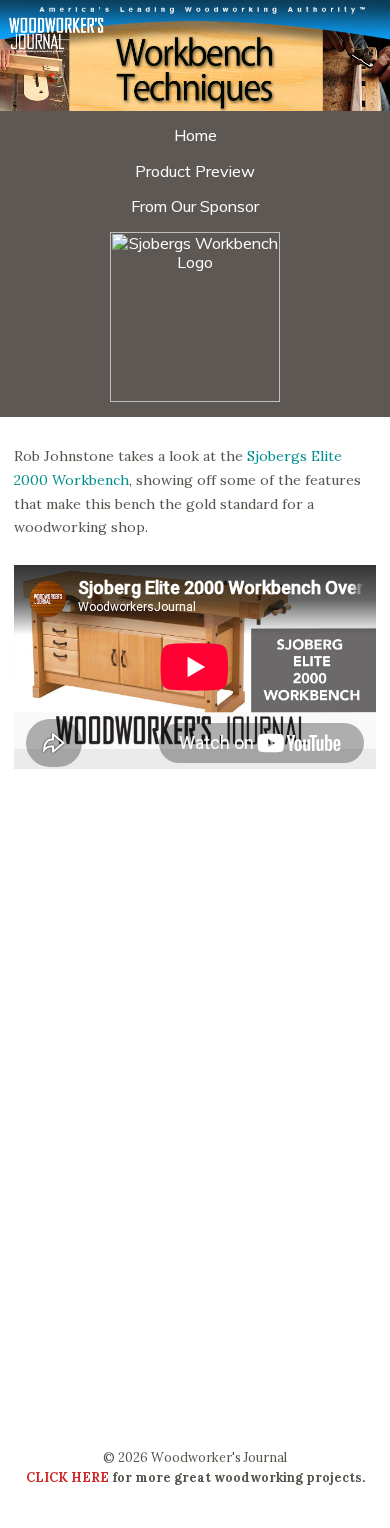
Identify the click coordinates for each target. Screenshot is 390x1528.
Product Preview (195, 171)
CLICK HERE (67, 1477)
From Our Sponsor (195, 206)
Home (195, 135)
